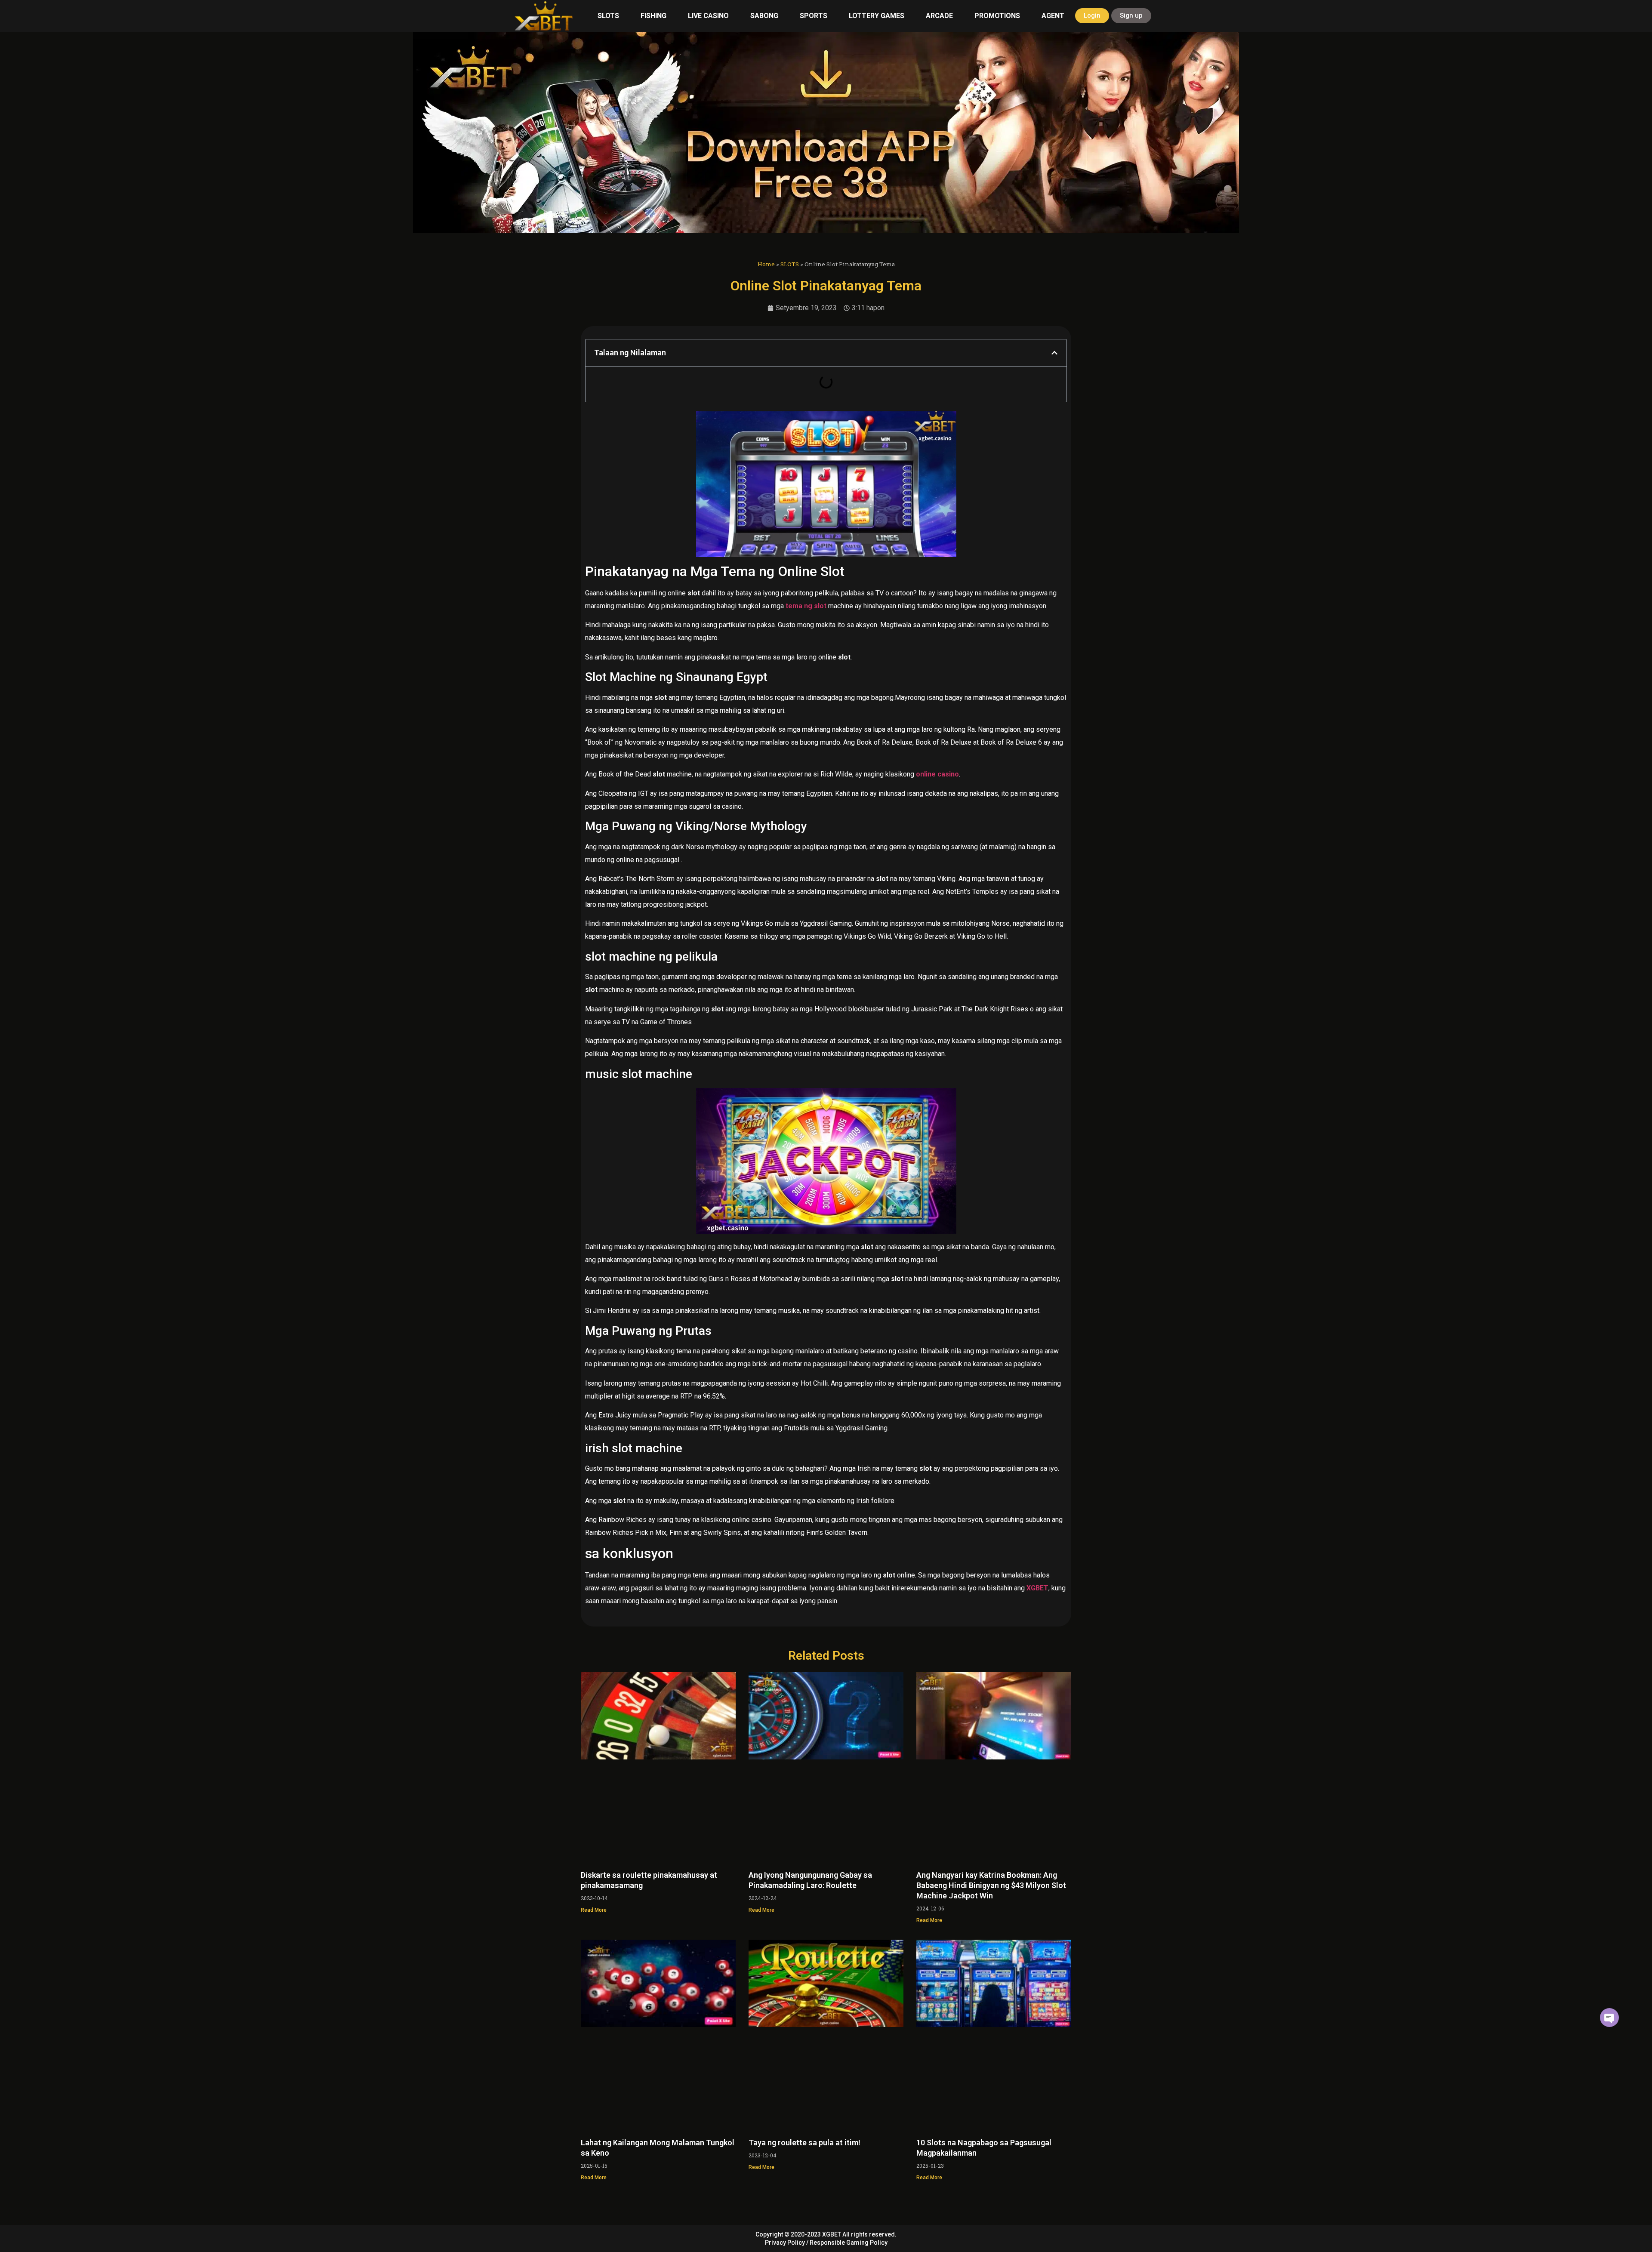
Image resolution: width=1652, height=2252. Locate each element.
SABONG (764, 16)
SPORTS (814, 16)
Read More (594, 1910)
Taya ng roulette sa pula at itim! (804, 2143)
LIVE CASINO (708, 16)
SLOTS (608, 16)
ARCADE (939, 16)
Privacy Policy (785, 2243)
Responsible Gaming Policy (849, 2243)
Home (766, 264)
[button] (1054, 353)
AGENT (1053, 16)
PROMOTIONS (997, 16)
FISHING (653, 16)
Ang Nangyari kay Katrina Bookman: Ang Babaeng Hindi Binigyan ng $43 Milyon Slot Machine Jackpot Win (991, 1885)
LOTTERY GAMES (877, 16)
